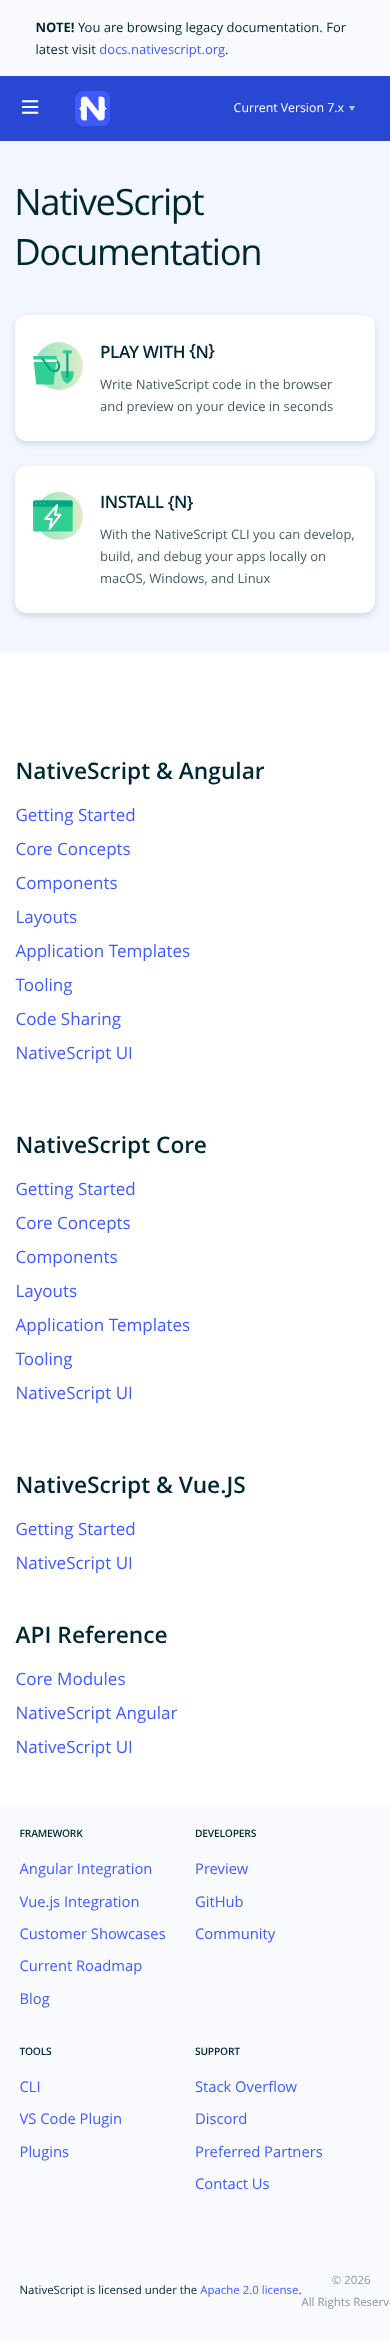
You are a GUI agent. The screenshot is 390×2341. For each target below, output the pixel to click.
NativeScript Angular (96, 1712)
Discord (221, 2119)
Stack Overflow (246, 2087)
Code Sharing (68, 1018)
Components (66, 882)
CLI (30, 2087)
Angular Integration (86, 1869)
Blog (35, 1999)
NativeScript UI (73, 1052)
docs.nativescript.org (162, 49)
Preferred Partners (259, 2152)
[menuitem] (292, 108)
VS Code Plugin (71, 2119)
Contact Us (232, 2184)
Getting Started (75, 814)
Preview (221, 1869)
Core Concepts (72, 848)
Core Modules (70, 1678)
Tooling (43, 984)
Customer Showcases (93, 1934)
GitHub (219, 1902)
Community (235, 1934)
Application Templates (102, 950)
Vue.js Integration (80, 1902)
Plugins (45, 2152)
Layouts (46, 916)
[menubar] (292, 108)
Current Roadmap (81, 1966)
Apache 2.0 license (249, 2290)
